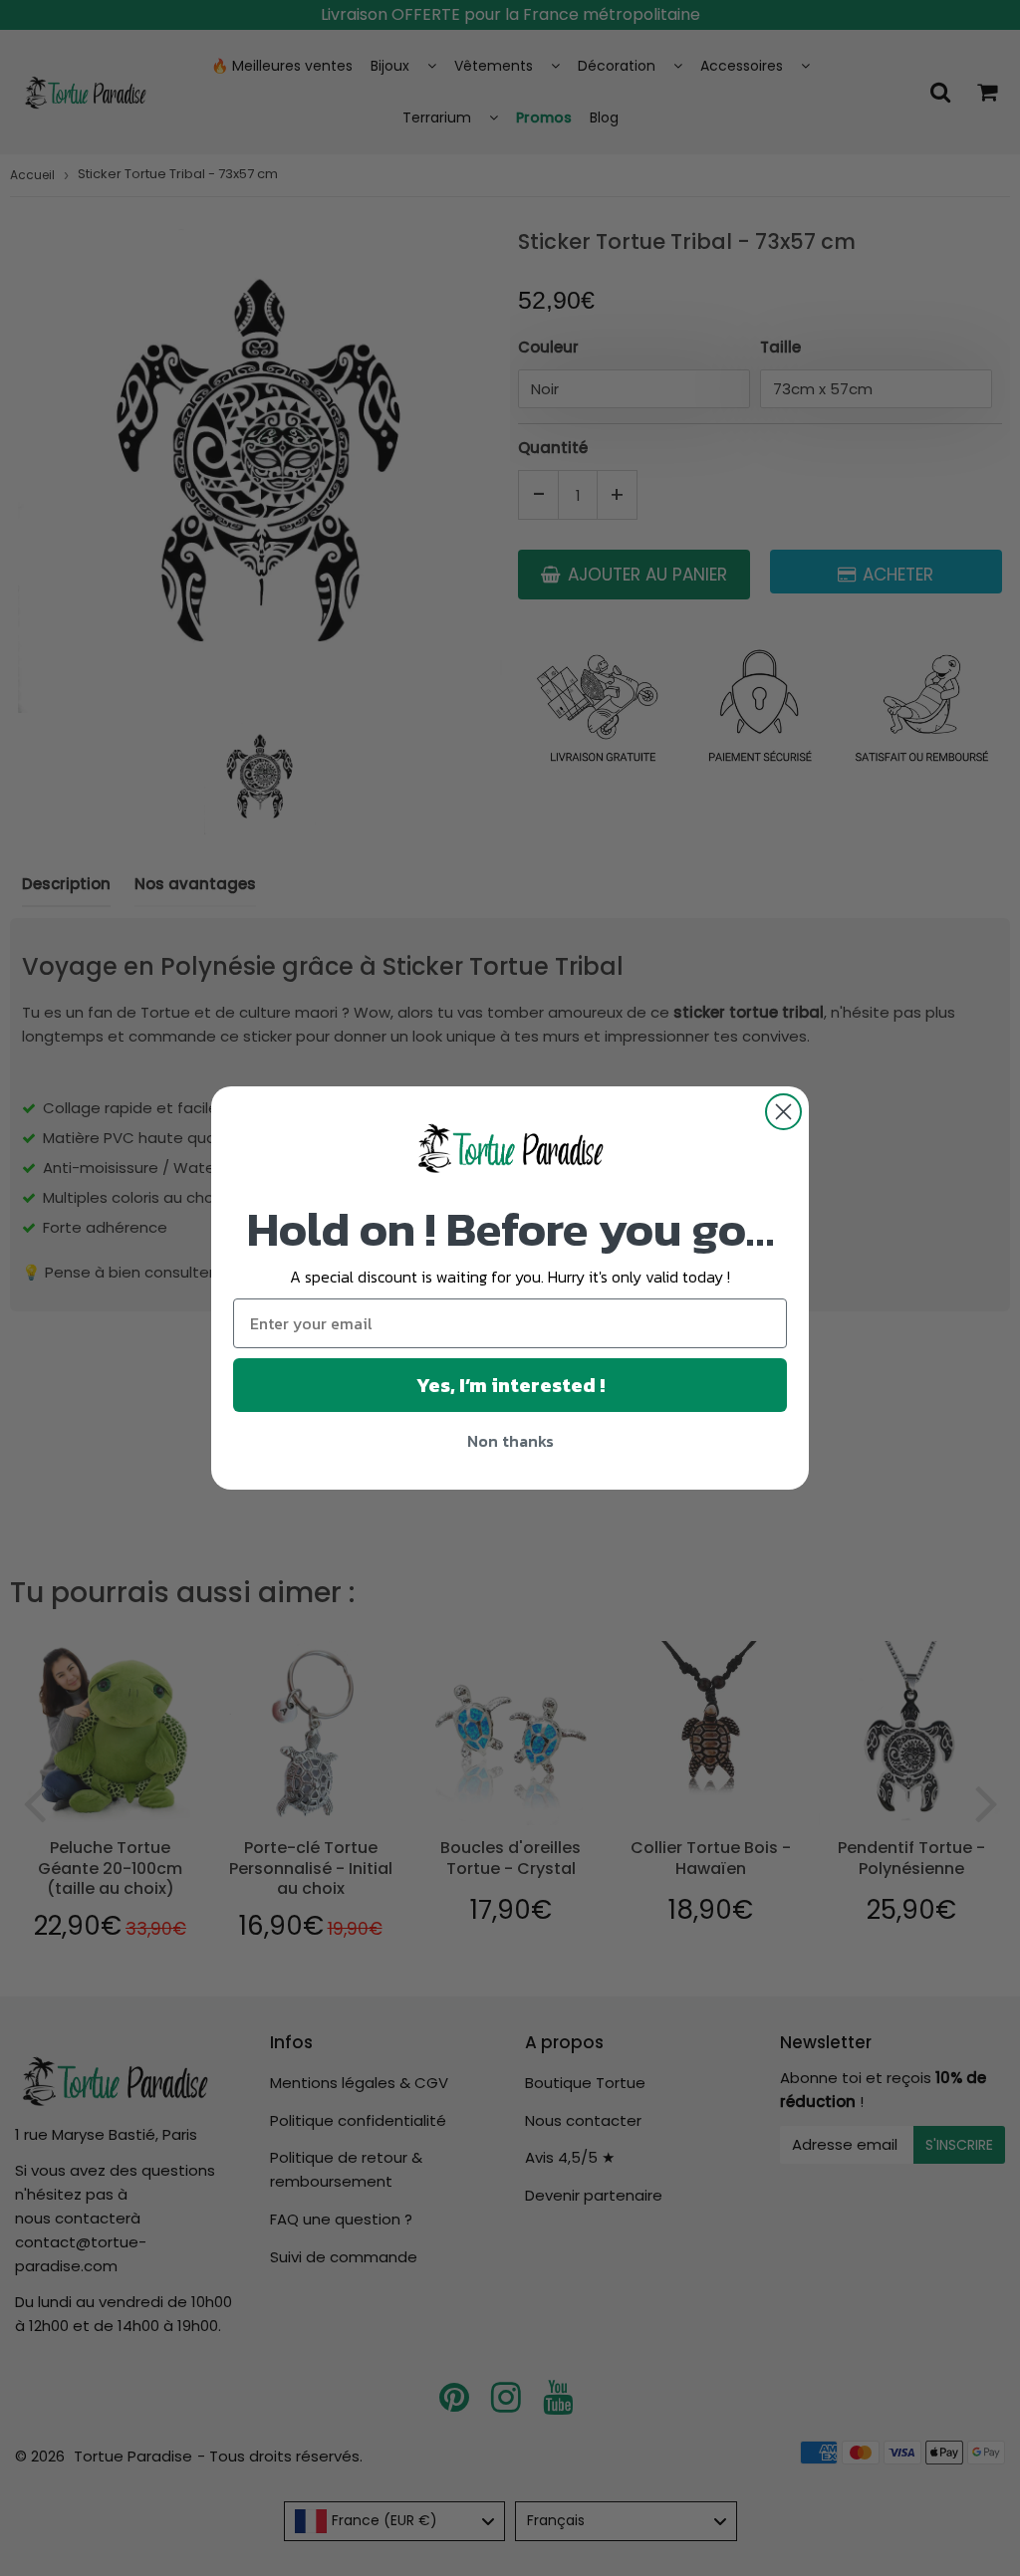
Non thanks (510, 1441)
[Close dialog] (783, 1112)
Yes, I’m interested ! (510, 1385)
